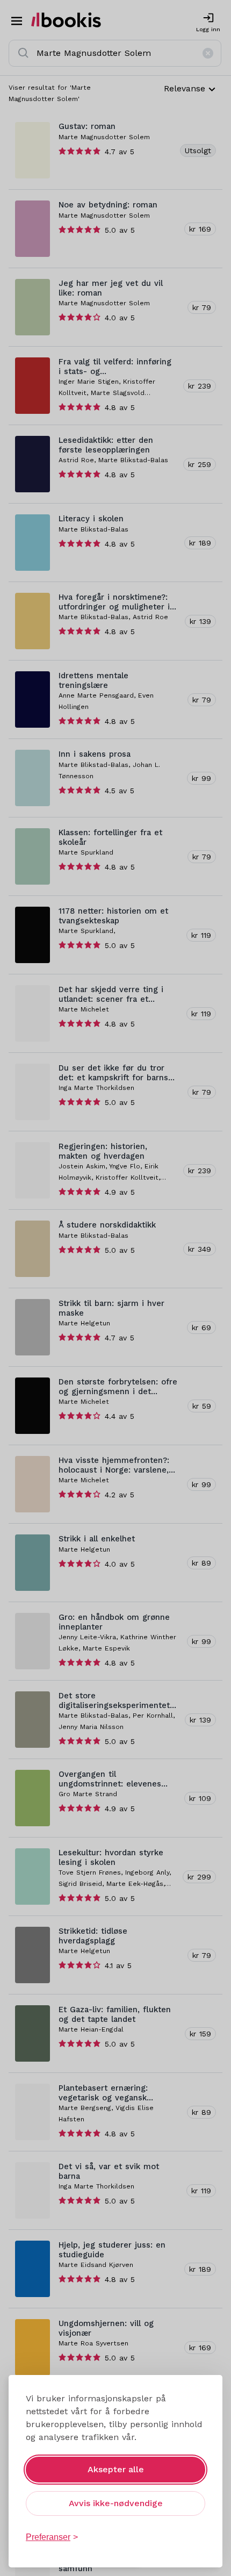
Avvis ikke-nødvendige (116, 2503)
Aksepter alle (116, 2469)
